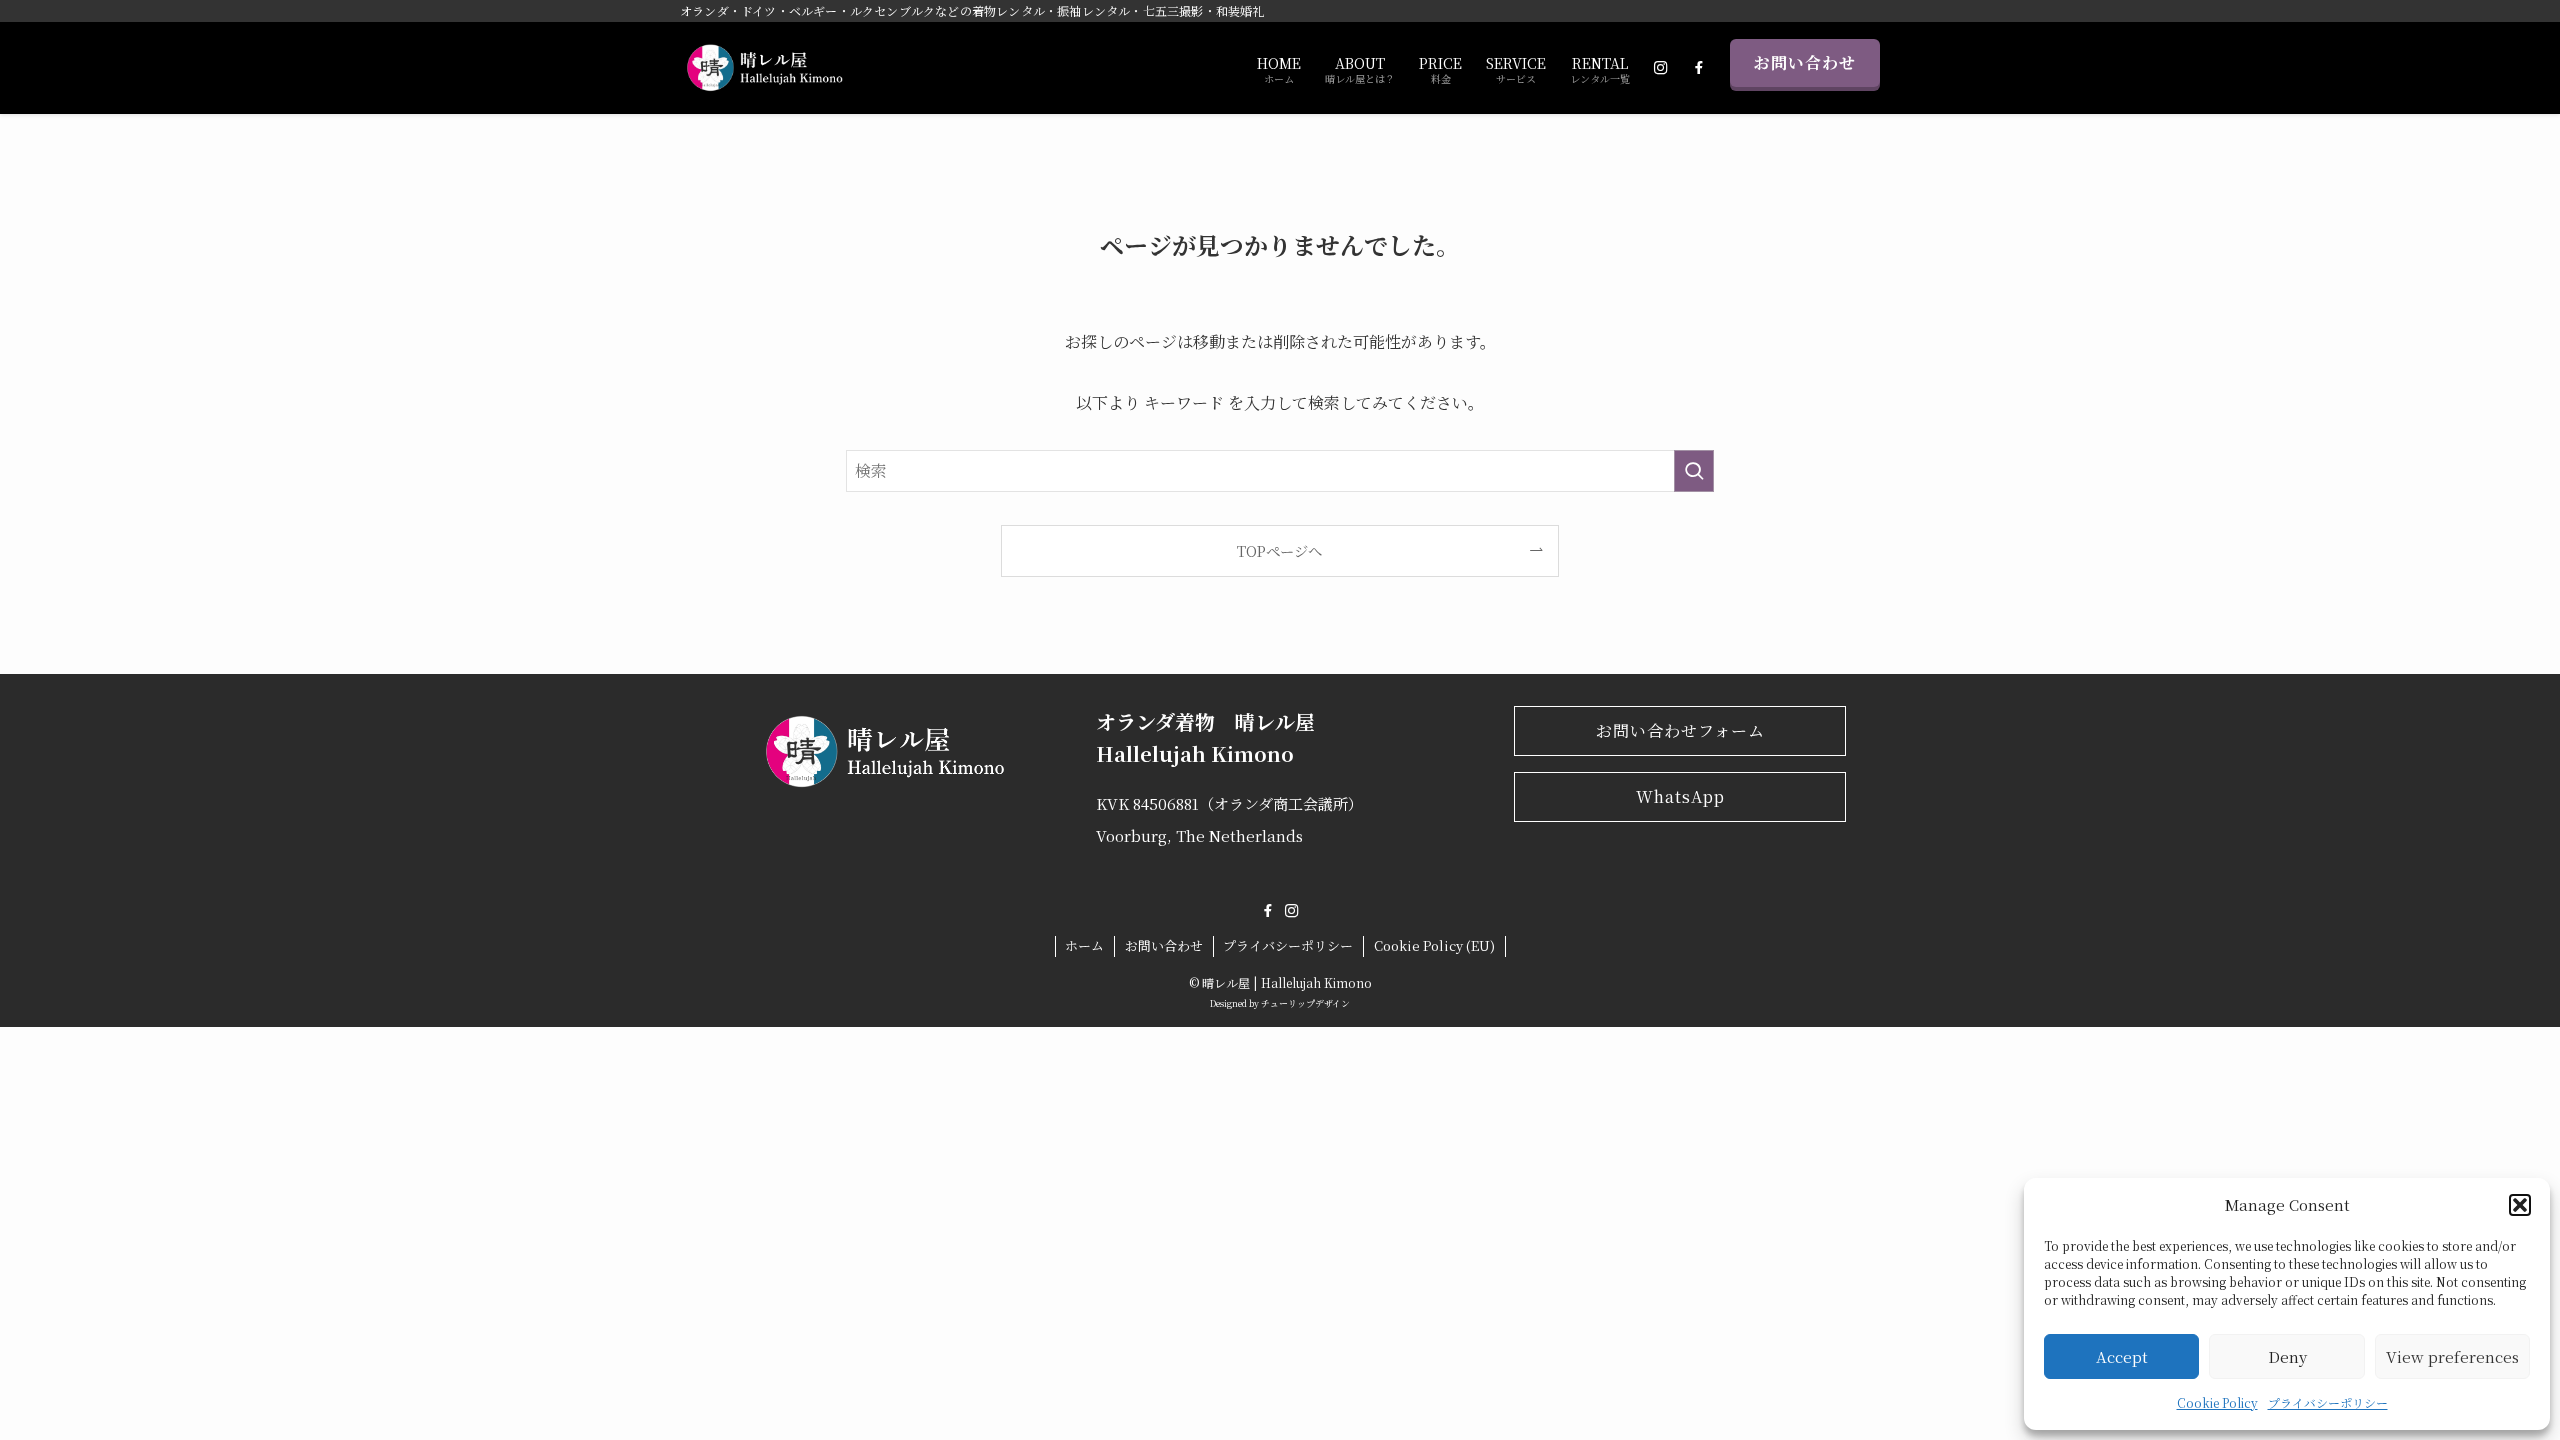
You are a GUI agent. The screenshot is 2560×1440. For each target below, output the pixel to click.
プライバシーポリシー (2328, 1402)
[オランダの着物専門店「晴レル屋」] (761, 68)
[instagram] (1292, 911)
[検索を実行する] (1694, 471)
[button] (2520, 1205)
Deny (2287, 1356)
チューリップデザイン (1305, 1003)
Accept (2122, 1356)
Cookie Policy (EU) (1434, 945)
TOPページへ (1279, 550)
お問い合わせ (1805, 62)
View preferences (2452, 1356)
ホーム (1084, 945)
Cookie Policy (2217, 1402)
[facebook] (1268, 911)
